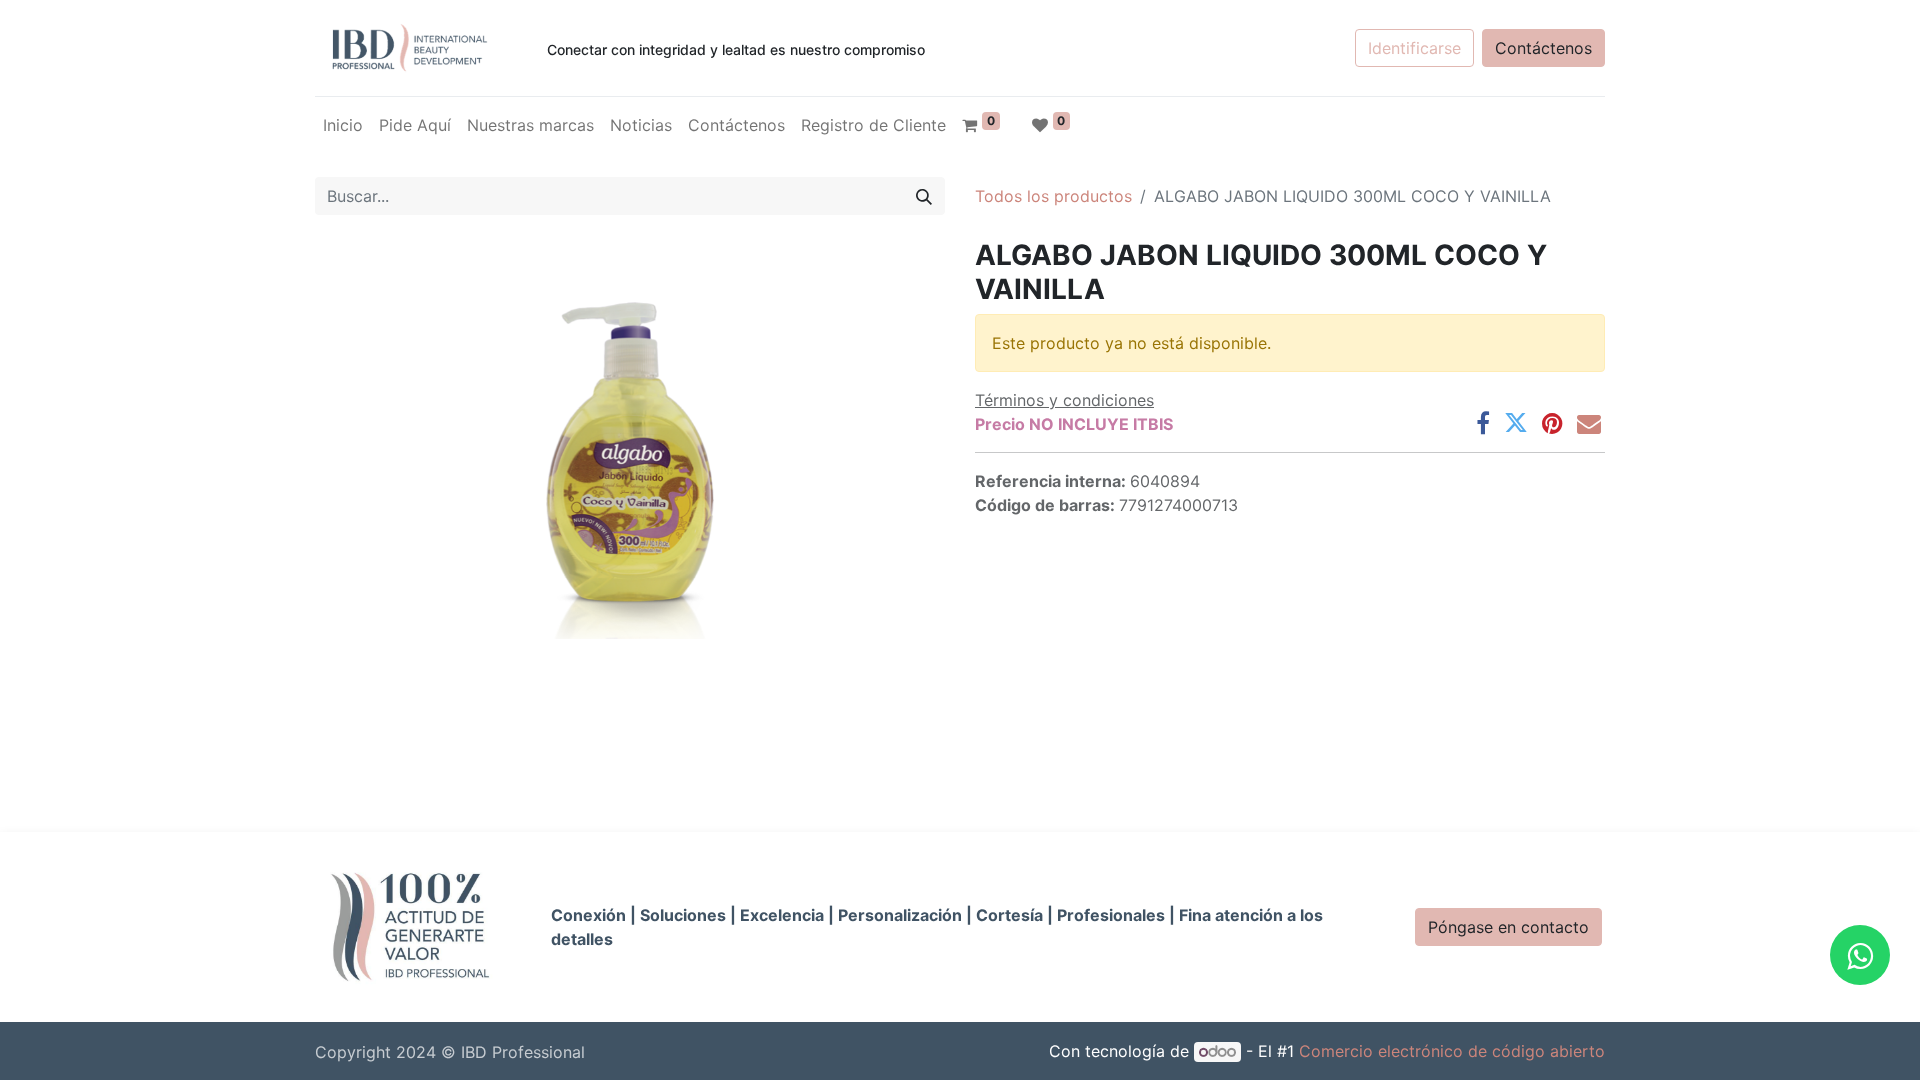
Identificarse (1414, 48)
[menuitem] (343, 125)
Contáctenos (1543, 48)
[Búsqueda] (924, 196)
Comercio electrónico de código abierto (1452, 1051)
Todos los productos (1053, 196)
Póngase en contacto (1508, 927)
